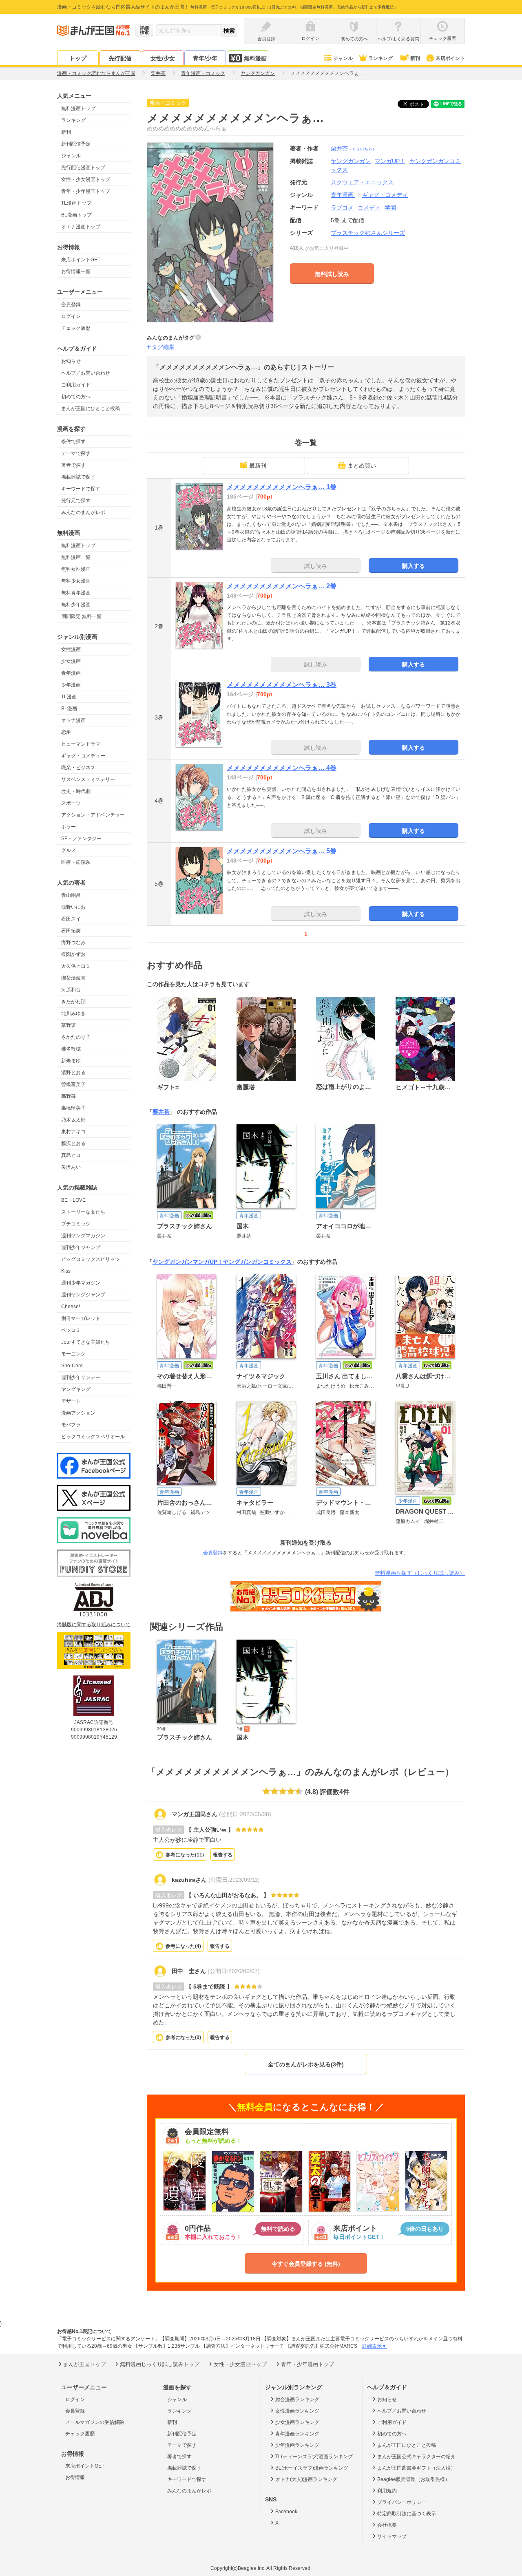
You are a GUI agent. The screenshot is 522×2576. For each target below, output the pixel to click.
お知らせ (71, 361)
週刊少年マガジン (81, 1283)
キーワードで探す (81, 489)
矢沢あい (71, 1167)
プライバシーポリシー (402, 2502)
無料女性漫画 (76, 569)
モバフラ (71, 1425)
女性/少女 (163, 58)
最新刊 (258, 466)
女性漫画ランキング (297, 2411)
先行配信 (120, 58)
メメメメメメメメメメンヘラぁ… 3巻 (282, 685)
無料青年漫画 (76, 593)
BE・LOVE (73, 1200)
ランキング (380, 58)
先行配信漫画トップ (83, 168)
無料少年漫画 (76, 605)
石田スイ (71, 919)
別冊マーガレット (81, 1318)
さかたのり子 (76, 1037)
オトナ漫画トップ (81, 227)
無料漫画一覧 (76, 557)
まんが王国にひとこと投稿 (91, 408)
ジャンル (343, 58)
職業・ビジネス (78, 768)
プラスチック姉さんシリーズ (368, 233)
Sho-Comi (72, 1366)
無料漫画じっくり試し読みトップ (160, 2364)
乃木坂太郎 (73, 1120)
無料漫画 (255, 58)
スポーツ (71, 803)
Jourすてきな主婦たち (86, 1342)
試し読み (316, 566)
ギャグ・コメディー (83, 756)
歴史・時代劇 (76, 791)
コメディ (369, 207)
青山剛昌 (71, 895)
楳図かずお (73, 954)
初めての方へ (76, 397)
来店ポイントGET (81, 260)
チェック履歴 (76, 328)
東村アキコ (73, 1132)
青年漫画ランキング (297, 2434)
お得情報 (75, 2477)
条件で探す (73, 441)
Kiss (66, 1271)
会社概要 (387, 2525)
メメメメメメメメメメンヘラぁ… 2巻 (282, 586)
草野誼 (69, 1025)
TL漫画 (69, 697)
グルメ (69, 850)
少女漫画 (71, 661)
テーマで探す (76, 453)
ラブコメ (342, 207)
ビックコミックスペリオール (93, 1437)
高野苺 (69, 1096)
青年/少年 (205, 58)
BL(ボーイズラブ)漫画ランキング (312, 2468)
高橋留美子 (73, 1108)
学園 (390, 207)
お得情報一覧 (76, 272)
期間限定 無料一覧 (81, 616)
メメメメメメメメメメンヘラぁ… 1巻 (282, 487)
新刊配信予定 (76, 144)
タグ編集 (163, 347)
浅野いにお (73, 907)
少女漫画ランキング (297, 2422)
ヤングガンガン (173, 1262)
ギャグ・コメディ (385, 195)
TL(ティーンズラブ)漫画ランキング (314, 2457)
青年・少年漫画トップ (86, 191)
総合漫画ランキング (297, 2399)
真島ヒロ (71, 1155)
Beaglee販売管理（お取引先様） (414, 2479)
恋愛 (66, 732)
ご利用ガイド (76, 385)
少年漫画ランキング (297, 2445)
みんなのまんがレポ (83, 512)
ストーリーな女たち (83, 1212)
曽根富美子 (73, 1084)
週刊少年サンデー (81, 1377)
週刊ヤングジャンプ (83, 1295)
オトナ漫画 (73, 720)
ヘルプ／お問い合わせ (86, 373)
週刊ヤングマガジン (83, 1236)
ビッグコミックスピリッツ (91, 1259)
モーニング (73, 1354)
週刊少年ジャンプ (81, 1247)
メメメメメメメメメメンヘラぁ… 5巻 (282, 851)
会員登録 (71, 305)
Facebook (286, 2512)
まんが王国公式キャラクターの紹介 (416, 2457)
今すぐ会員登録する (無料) (306, 2264)
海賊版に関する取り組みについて (94, 1625)
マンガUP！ (208, 1262)
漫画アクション (78, 1413)
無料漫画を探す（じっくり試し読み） (420, 1573)
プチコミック (76, 1224)
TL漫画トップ (76, 203)
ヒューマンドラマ (81, 744)
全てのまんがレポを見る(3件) (306, 2064)
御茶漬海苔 (73, 978)
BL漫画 (69, 709)
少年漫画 (71, 685)
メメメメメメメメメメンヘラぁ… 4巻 (282, 768)
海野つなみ (73, 943)
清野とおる (73, 1073)
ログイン (71, 316)
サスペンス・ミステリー (88, 779)
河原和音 (71, 990)
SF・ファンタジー (81, 839)
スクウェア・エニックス (362, 182)
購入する (414, 566)
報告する (223, 1855)
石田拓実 (71, 931)
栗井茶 (354, 148)
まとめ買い (362, 466)
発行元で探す (76, 501)
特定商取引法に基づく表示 (407, 2514)
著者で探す (73, 465)
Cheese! (71, 1307)
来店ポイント (450, 58)
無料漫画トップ (78, 108)
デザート (71, 1401)
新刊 (415, 58)
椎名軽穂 (71, 1049)
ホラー (69, 827)
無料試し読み (332, 274)
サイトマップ (392, 2536)
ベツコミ (71, 1330)
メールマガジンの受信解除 (95, 2422)
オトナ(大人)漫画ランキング (306, 2479)
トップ (78, 58)
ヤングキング (76, 1389)
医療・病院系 (76, 862)
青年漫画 (71, 673)
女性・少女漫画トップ (86, 179)
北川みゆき (73, 1013)
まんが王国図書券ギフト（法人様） (416, 2468)
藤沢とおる (73, 1143)
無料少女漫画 (76, 581)
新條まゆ (71, 1061)
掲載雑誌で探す (78, 477)
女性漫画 (71, 649)
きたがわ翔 (73, 1002)
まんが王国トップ (84, 2364)
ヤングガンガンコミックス (257, 1262)
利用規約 (387, 2491)
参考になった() (185, 1855)
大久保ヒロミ (76, 966)
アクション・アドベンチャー (93, 815)
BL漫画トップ (76, 215)
